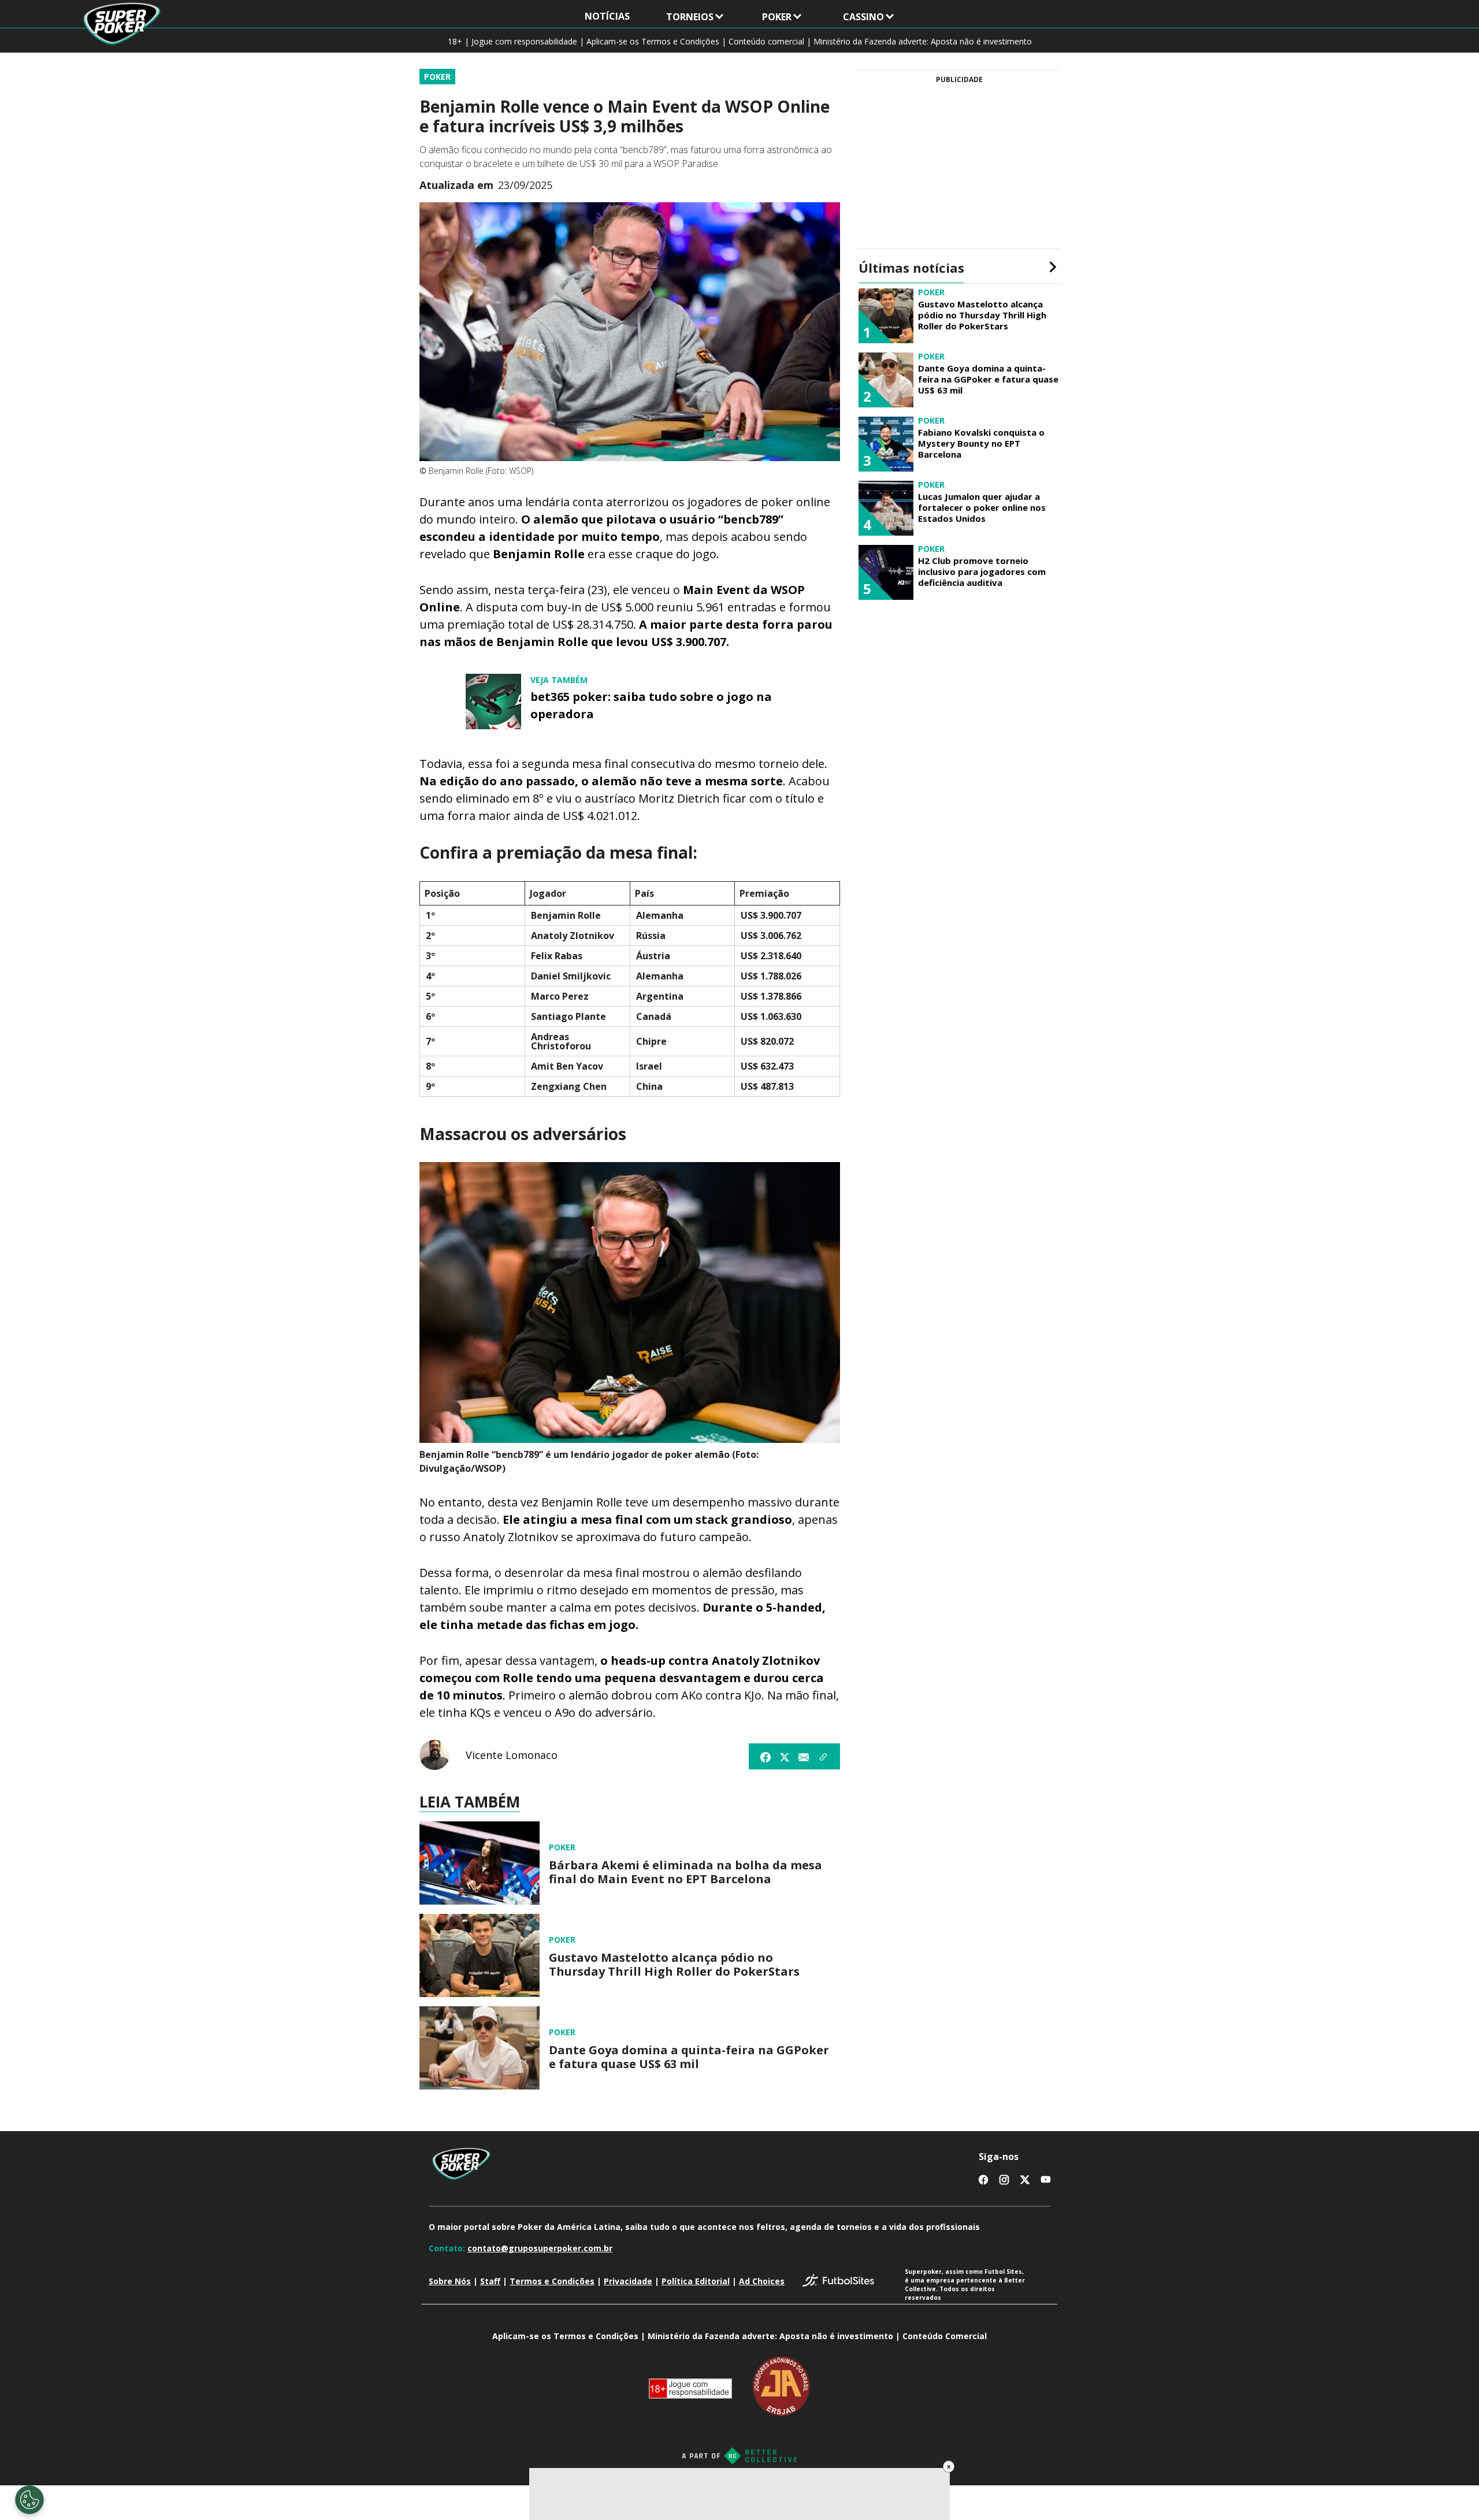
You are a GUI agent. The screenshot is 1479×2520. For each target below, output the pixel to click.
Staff (490, 2281)
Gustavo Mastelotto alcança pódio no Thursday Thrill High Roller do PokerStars (674, 1965)
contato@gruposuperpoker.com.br (540, 2248)
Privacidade (628, 2281)
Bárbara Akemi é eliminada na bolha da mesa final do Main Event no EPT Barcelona (685, 1872)
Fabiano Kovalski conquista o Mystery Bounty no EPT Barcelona (981, 443)
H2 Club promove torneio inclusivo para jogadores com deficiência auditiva (982, 571)
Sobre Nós (450, 2281)
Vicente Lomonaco (512, 1755)
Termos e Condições (552, 2281)
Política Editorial (696, 2281)
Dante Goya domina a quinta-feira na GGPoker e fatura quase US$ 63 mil (689, 2057)
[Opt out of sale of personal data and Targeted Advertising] (29, 2500)
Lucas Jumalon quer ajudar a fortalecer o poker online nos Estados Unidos (982, 507)
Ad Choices (762, 2281)
